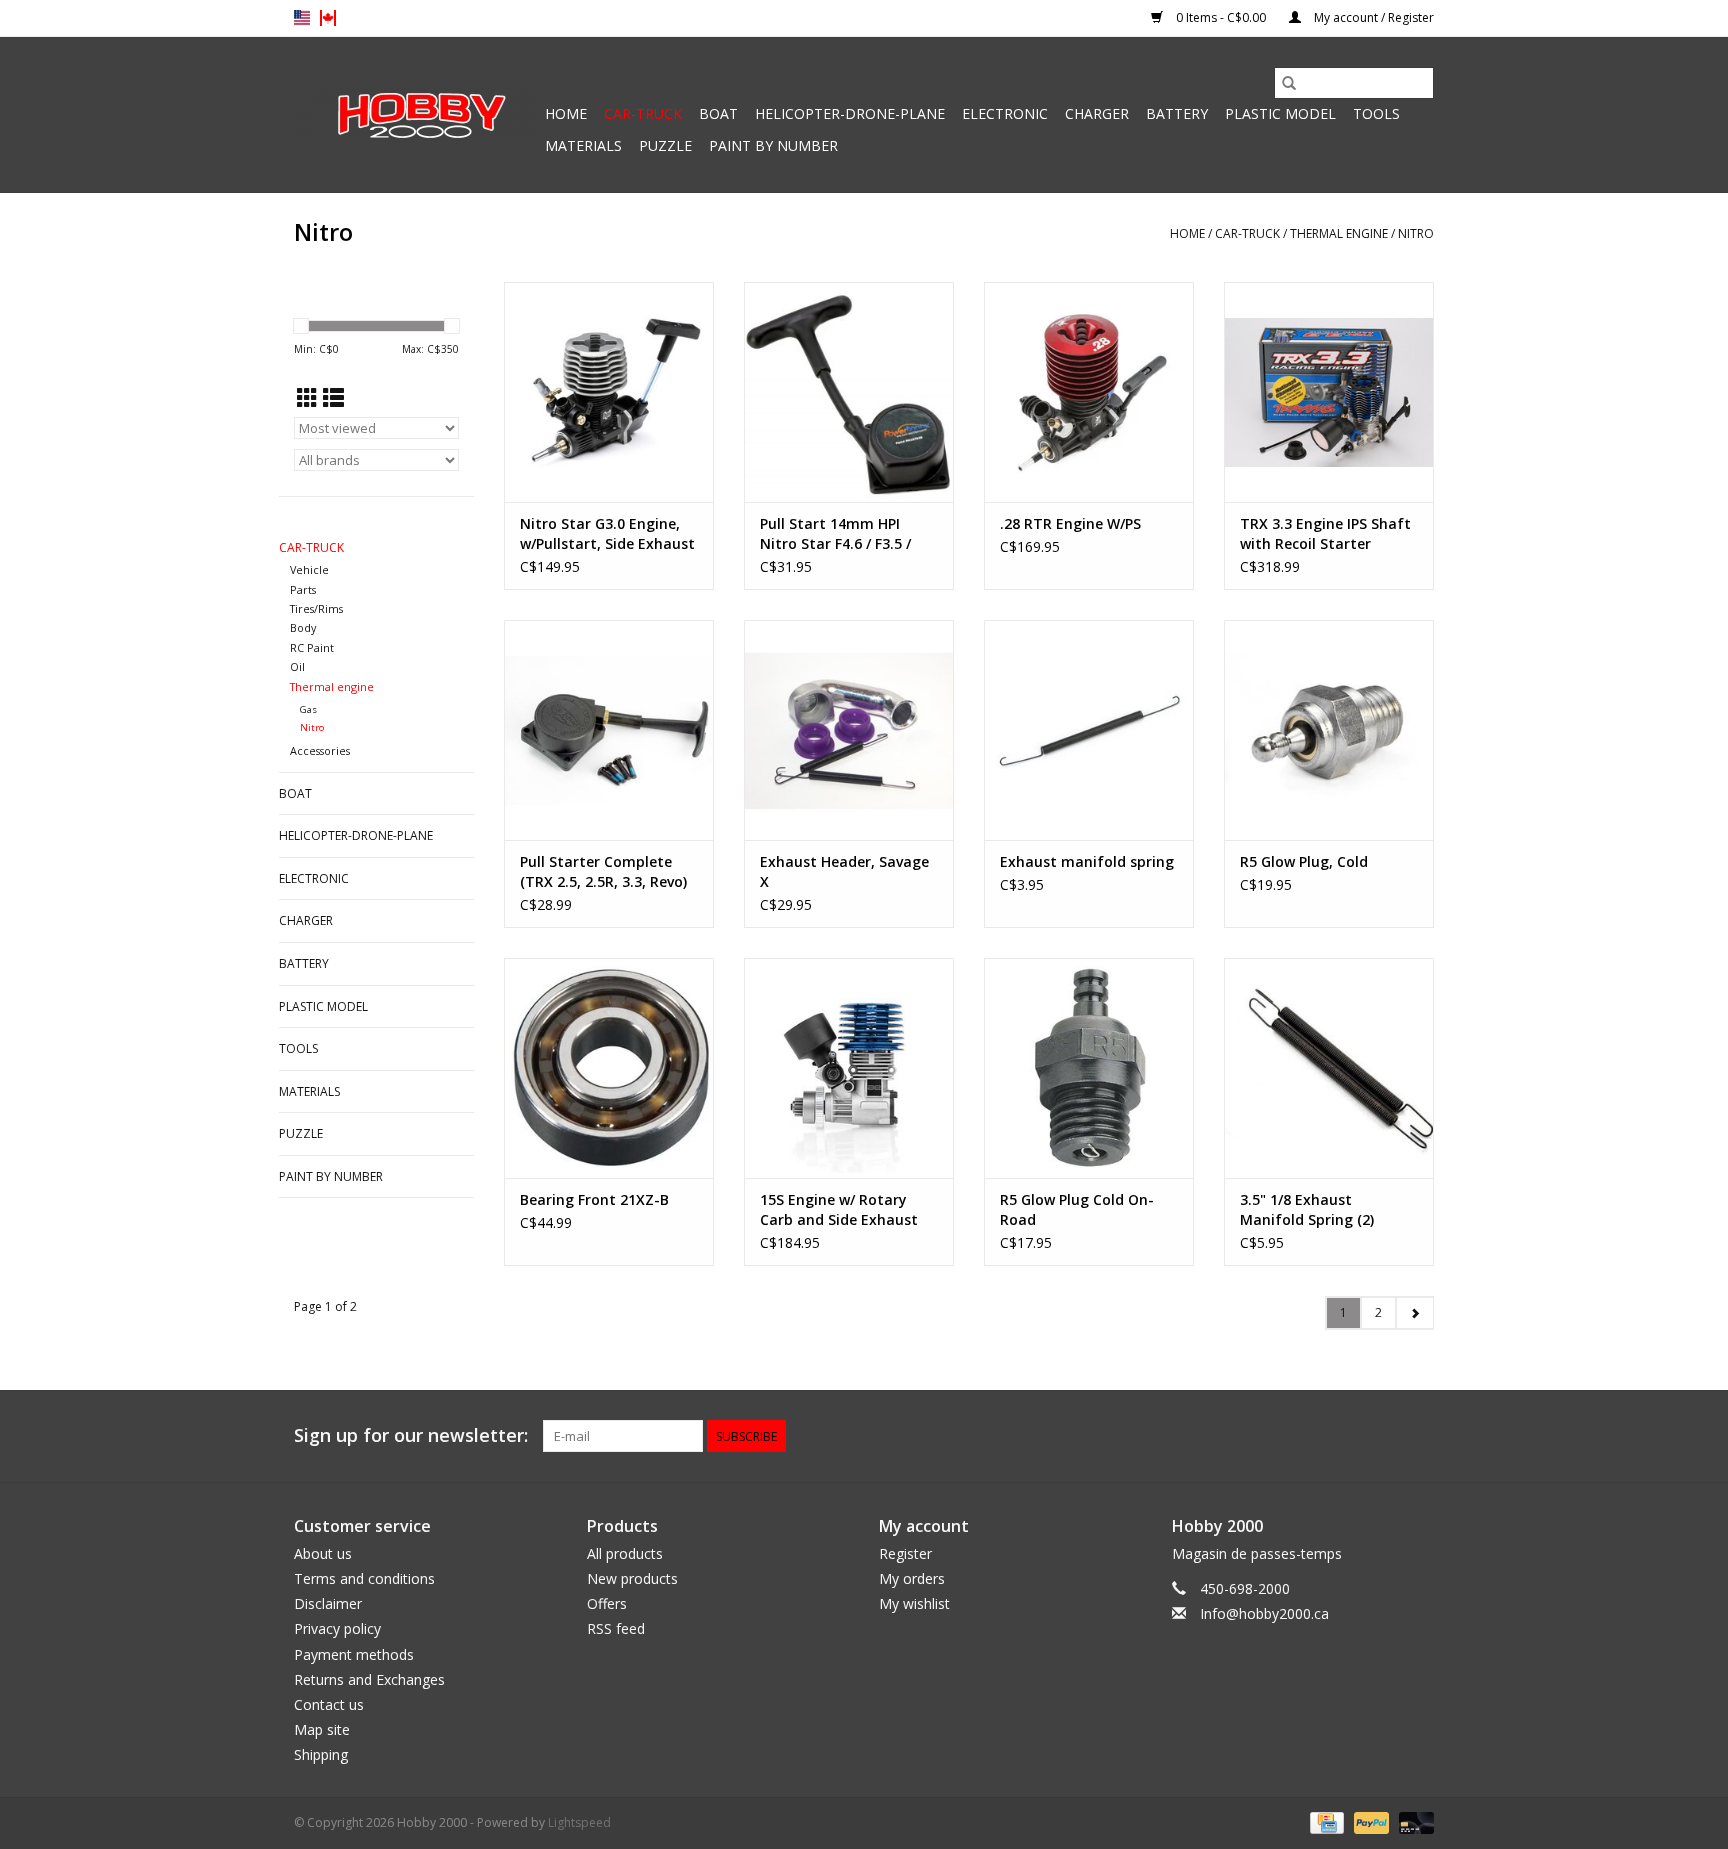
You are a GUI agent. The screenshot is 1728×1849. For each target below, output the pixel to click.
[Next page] (1414, 1313)
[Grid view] (307, 398)
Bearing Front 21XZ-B (594, 1199)
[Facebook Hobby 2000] (1418, 1436)
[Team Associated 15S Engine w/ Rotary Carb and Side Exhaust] (849, 1068)
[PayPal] (1369, 1822)
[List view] (333, 398)
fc (328, 18)
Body (303, 627)
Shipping (321, 1754)
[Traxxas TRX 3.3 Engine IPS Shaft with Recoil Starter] (1329, 392)
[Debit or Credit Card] (1413, 1822)
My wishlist (914, 1603)
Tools (1376, 113)
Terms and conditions (364, 1578)
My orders (912, 1578)
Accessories (320, 750)
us (302, 18)
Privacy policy (337, 1628)
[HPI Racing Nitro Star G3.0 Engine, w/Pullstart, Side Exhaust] (609, 392)
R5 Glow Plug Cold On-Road (1077, 1209)
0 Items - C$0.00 (1221, 17)
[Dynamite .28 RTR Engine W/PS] (1089, 392)
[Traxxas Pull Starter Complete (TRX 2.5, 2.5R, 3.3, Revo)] (609, 730)
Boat (718, 113)
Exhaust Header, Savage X (844, 871)
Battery (1177, 113)
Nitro (1416, 233)
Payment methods (354, 1654)
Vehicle (309, 569)
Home (566, 113)
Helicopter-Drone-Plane (850, 113)
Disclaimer (328, 1603)
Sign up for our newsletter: (411, 1435)
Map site (322, 1729)
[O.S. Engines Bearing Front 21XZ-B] (609, 1068)
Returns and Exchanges (369, 1679)
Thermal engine (1339, 233)
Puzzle (665, 145)
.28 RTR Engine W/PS (1070, 523)
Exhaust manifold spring (1087, 861)
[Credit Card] (1325, 1822)
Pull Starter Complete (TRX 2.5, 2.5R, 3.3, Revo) (603, 871)
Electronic (1005, 113)
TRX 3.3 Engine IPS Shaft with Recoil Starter (1325, 533)
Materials (583, 145)
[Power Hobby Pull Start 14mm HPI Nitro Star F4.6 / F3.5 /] (849, 392)
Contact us (329, 1704)
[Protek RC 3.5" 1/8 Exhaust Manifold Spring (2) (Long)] (1329, 1068)
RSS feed (616, 1628)
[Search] (1289, 83)
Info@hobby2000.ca (1264, 1613)
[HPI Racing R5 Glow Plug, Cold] (1329, 730)
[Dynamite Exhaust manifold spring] (1089, 730)
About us (323, 1553)
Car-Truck (643, 113)
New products (632, 1578)
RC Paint (312, 647)
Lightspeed (579, 1822)
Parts (303, 589)
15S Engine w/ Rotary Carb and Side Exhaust (839, 1209)
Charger (1097, 113)
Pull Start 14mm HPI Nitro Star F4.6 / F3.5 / (835, 533)
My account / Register (1372, 17)
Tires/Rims (316, 608)
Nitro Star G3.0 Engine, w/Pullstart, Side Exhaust (607, 533)
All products (625, 1553)
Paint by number (773, 145)
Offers (607, 1603)
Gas (308, 709)
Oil (297, 666)
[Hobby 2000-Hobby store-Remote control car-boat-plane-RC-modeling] (416, 115)
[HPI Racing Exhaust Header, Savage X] (849, 730)
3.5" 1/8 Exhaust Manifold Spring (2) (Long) (1307, 1210)
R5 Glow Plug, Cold (1304, 861)
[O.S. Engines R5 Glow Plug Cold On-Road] (1089, 1068)
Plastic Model (1280, 113)
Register (905, 1553)
